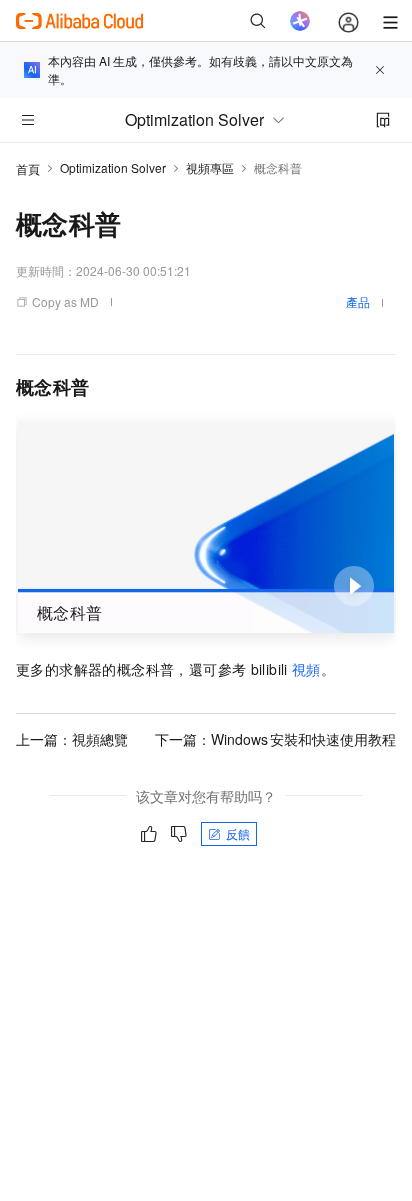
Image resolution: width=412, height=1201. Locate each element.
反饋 (238, 833)
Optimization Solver (113, 167)
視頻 (306, 669)
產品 (358, 301)
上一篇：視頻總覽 (72, 739)
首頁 (28, 168)
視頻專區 (210, 167)
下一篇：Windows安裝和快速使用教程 (275, 739)
